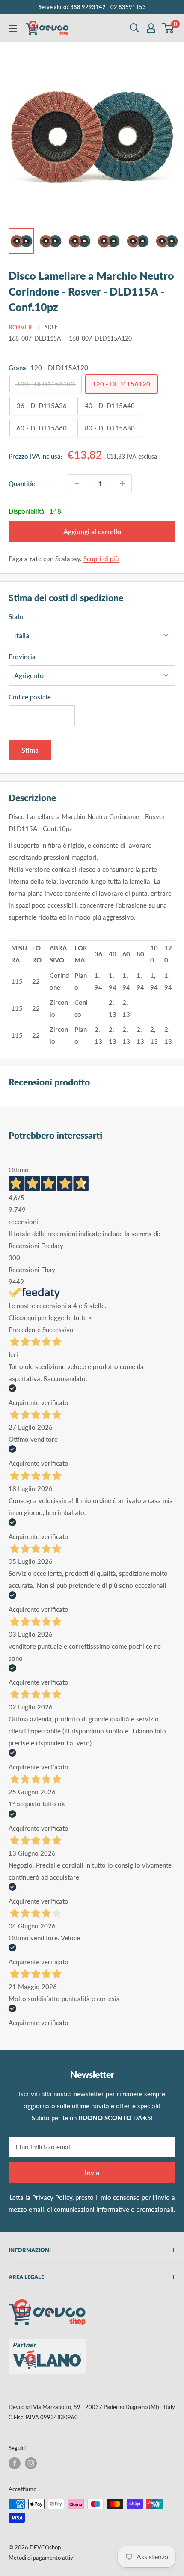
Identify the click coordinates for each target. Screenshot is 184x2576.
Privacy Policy (52, 2197)
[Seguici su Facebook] (15, 2463)
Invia (92, 2172)
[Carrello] (168, 28)
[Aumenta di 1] (122, 484)
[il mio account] (151, 28)
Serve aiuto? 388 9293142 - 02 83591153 (92, 7)
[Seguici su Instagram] (31, 2463)
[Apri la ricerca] (134, 28)
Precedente (25, 1330)
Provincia (22, 657)
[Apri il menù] (13, 28)
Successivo (58, 1330)
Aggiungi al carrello (92, 531)
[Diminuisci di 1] (77, 484)
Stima (30, 750)
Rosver (20, 327)
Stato (16, 616)
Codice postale (30, 697)
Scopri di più (101, 559)
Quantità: (22, 484)
